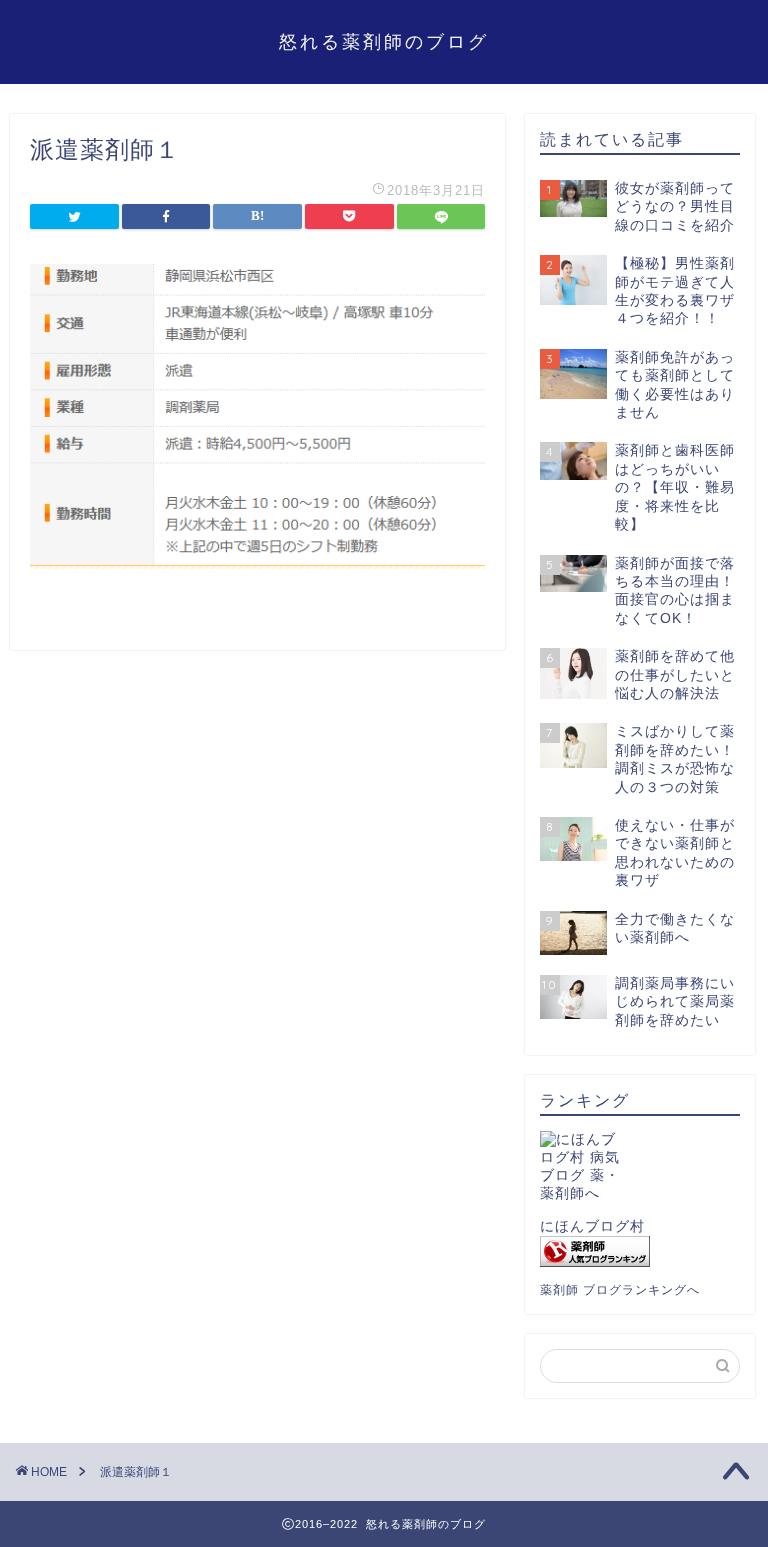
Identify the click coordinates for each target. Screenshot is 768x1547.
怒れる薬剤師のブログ (384, 41)
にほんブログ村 (592, 1226)
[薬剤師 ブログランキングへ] (639, 1251)
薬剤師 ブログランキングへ (620, 1290)
